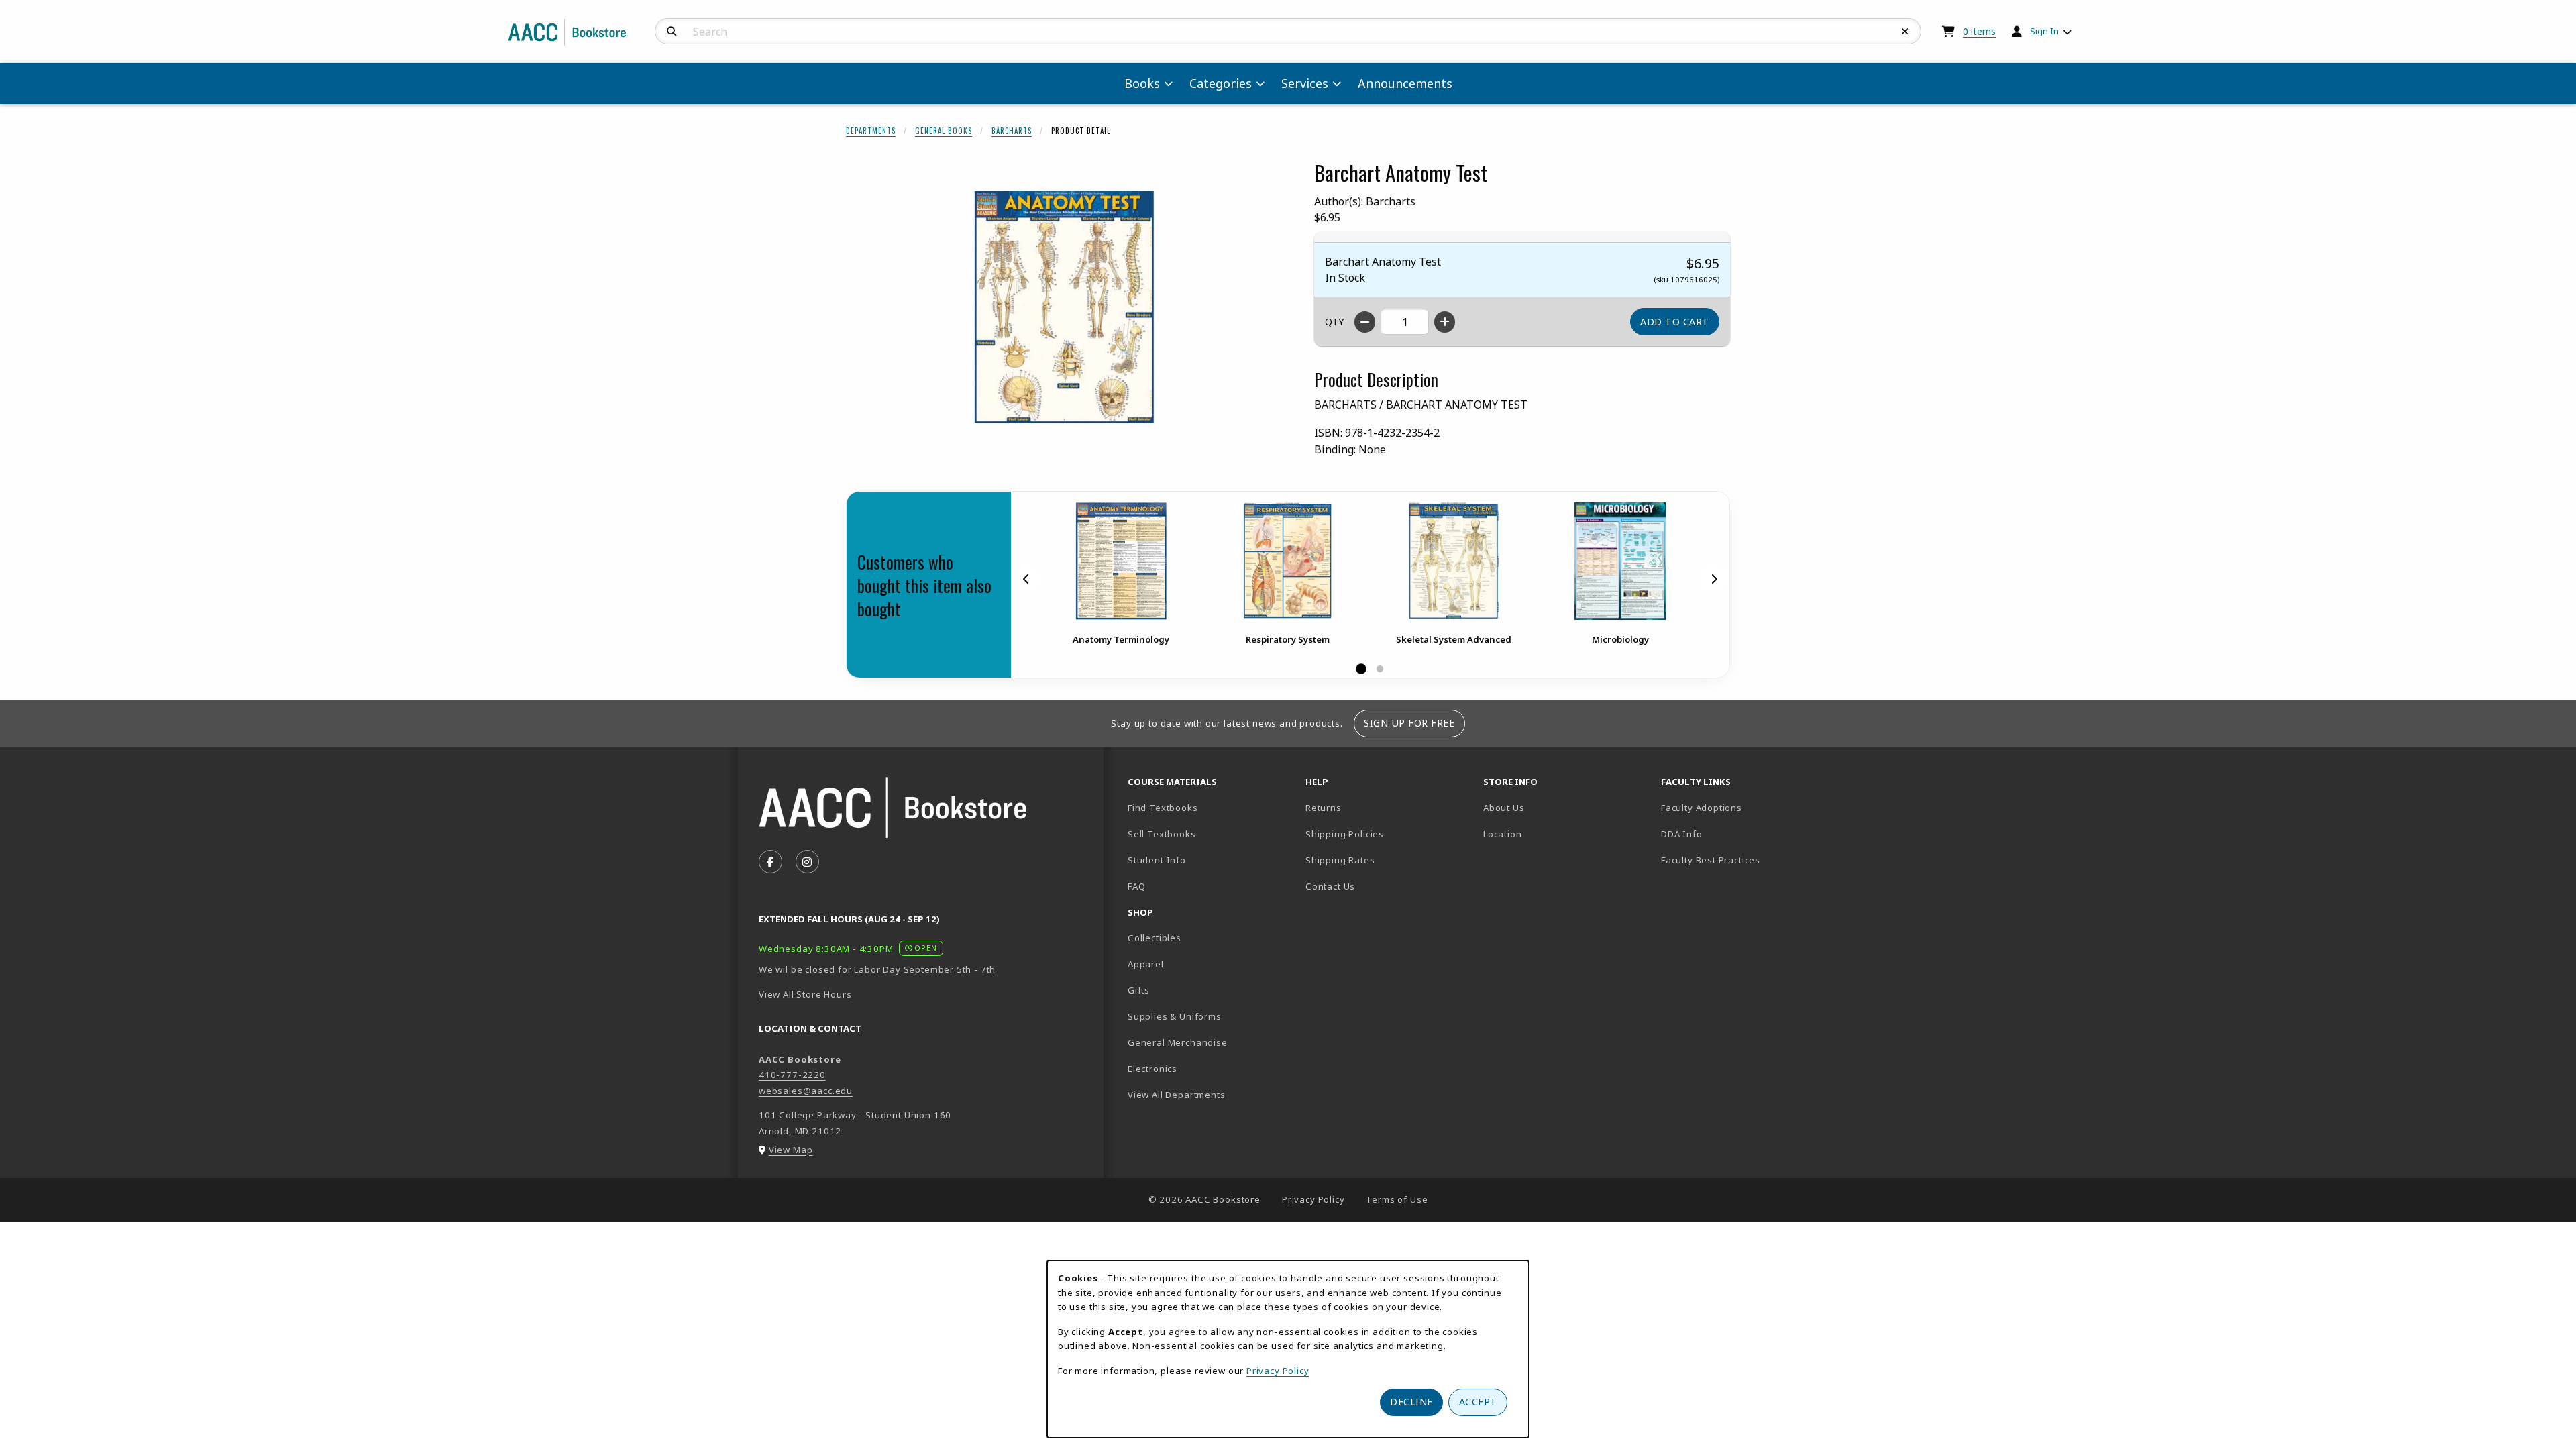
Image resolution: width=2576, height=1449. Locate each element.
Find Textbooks (1163, 808)
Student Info (1157, 860)
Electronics (1152, 1069)
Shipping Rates (1340, 860)
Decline (1411, 1402)
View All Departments (1177, 1095)
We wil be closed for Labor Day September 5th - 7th (877, 969)
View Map (791, 1150)
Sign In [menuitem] (2044, 31)
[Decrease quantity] (1365, 322)
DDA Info (1682, 834)
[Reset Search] (1905, 32)
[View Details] (1121, 561)
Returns (1324, 808)
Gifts (1139, 990)
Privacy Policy (1313, 1199)
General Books (944, 131)
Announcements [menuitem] (1405, 83)
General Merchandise (1178, 1042)
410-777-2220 (792, 1075)
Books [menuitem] (1142, 83)
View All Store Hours (805, 994)
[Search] (672, 32)
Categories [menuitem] (1221, 83)
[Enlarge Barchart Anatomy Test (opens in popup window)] (1064, 308)
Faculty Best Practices (1711, 860)
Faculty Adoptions (1702, 808)
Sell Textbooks (1162, 834)
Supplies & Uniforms (1175, 1016)
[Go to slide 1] (1361, 669)
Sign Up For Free (1409, 723)
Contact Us (1330, 886)
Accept (1478, 1402)
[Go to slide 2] (1380, 669)
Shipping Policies (1345, 834)
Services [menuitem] (1305, 83)
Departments (871, 131)
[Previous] (1026, 578)
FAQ (1136, 886)
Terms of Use (1397, 1199)
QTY (1334, 322)
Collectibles (1155, 938)
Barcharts (1012, 131)
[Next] (1714, 578)
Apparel (1146, 964)
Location (1549, 834)
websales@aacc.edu (806, 1091)
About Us (1504, 808)
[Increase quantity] (1445, 322)
